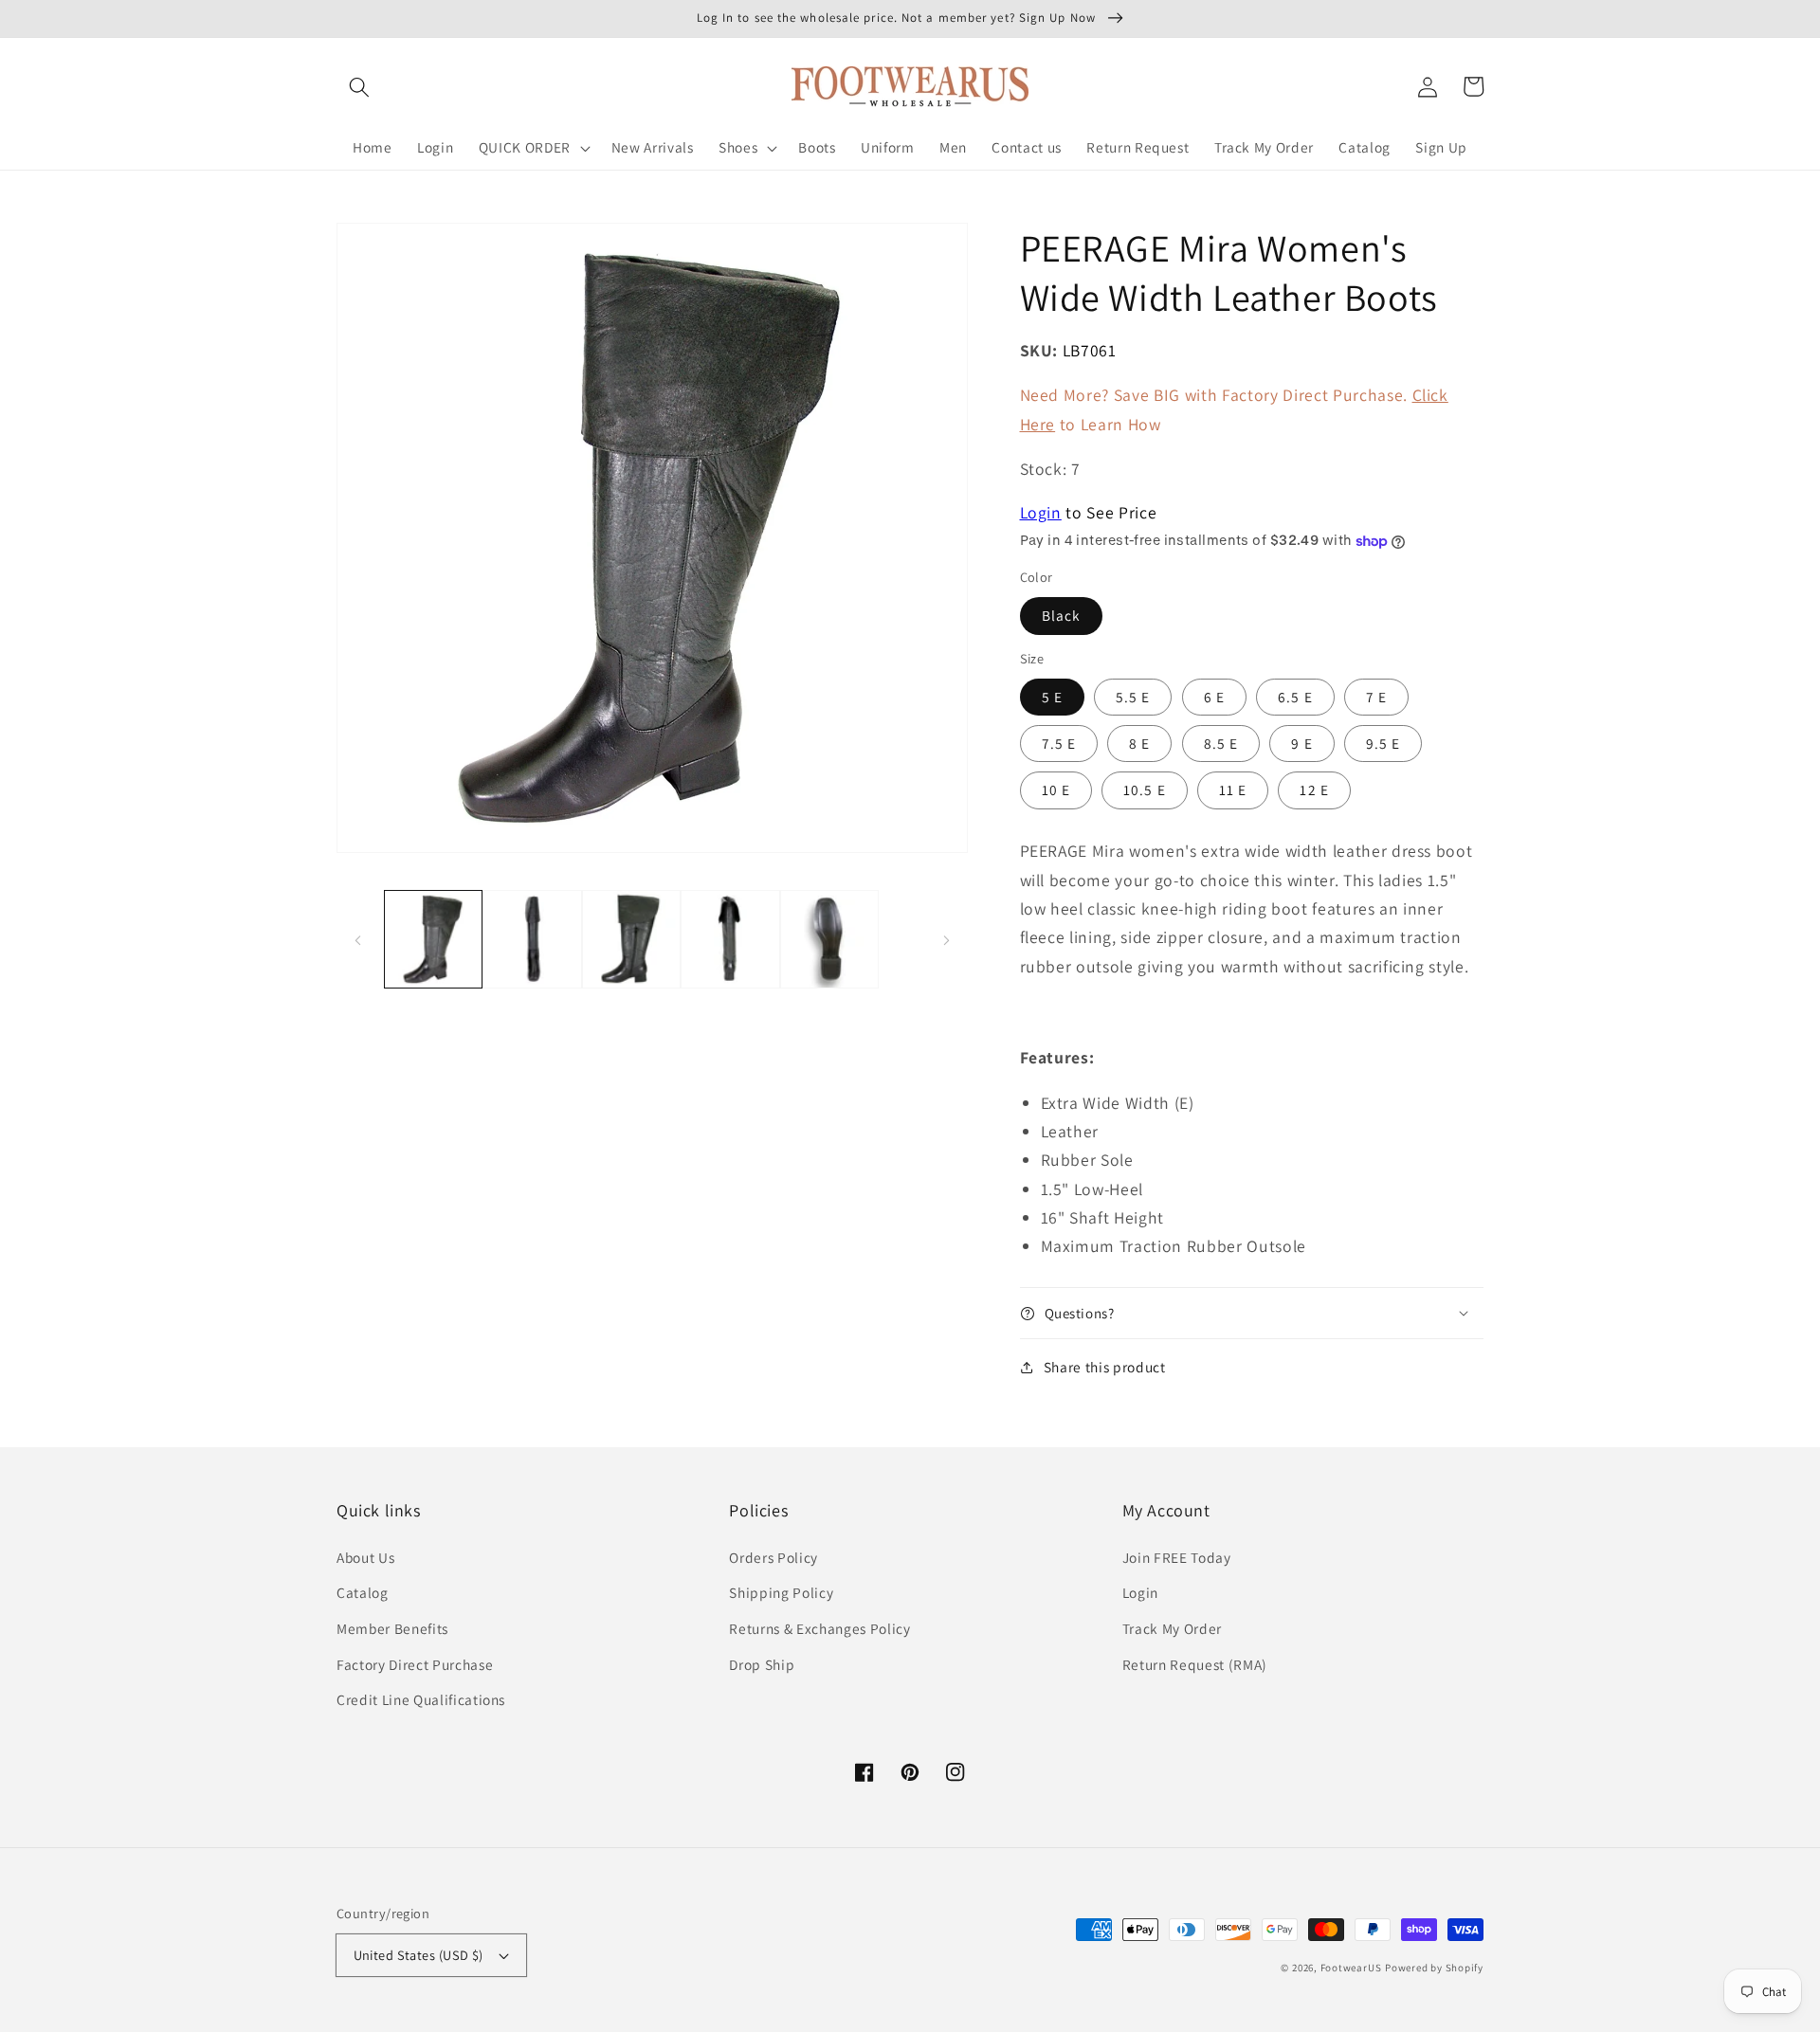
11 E (1233, 789)
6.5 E (1295, 697)
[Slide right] (947, 939)
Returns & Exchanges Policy (819, 1628)
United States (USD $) (419, 1955)
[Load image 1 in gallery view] (434, 940)
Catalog (363, 1592)
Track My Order (1172, 1628)
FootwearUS (1351, 1968)
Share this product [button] (1105, 1367)
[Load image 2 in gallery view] (532, 940)
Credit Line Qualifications (421, 1699)
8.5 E (1221, 743)
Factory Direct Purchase (415, 1664)
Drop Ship (762, 1664)
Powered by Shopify (1434, 1968)
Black (1062, 615)
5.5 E (1133, 697)
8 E (1139, 743)
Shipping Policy (781, 1592)
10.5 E (1145, 789)
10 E (1056, 789)
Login (1041, 512)
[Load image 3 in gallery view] (632, 940)
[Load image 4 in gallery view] (730, 940)
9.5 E (1383, 743)
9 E (1301, 743)
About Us (365, 1557)
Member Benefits (392, 1628)
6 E (1214, 697)
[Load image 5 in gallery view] (830, 940)
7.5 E (1059, 743)
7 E (1376, 697)
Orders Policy (773, 1557)
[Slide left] (357, 939)
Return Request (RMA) (1195, 1664)
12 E (1314, 789)
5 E (1052, 697)
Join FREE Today (1177, 1557)
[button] (359, 86)
